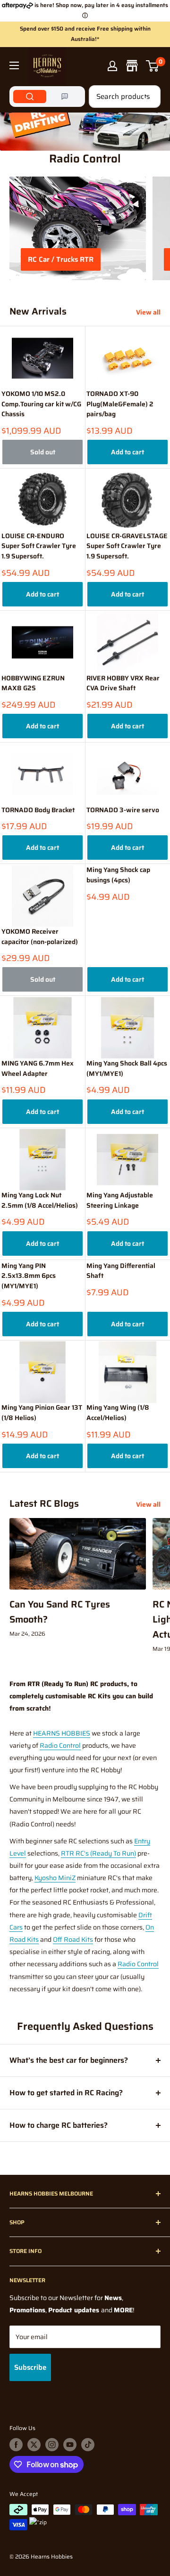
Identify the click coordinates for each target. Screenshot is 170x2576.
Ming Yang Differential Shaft (121, 1271)
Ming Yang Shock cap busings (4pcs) (118, 875)
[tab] (30, 97)
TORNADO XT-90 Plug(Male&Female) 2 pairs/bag (120, 404)
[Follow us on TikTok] (88, 2445)
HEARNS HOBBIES (62, 1733)
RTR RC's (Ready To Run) (98, 1853)
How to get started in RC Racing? (66, 2093)
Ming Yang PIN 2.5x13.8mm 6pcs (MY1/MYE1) (29, 1276)
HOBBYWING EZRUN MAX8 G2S (33, 683)
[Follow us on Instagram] (52, 2445)
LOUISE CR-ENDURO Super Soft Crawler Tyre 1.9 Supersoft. (39, 546)
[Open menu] (14, 65)
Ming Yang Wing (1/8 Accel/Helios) (118, 1413)
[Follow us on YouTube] (70, 2445)
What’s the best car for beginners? (69, 2060)
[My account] (112, 66)
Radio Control (60, 1745)
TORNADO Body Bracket (38, 810)
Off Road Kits (73, 1939)
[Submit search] (148, 97)
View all (148, 312)
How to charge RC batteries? (59, 2125)
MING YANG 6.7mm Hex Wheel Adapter (38, 1069)
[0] (153, 66)
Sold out (43, 452)
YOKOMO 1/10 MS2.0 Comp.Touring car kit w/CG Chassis (41, 404)
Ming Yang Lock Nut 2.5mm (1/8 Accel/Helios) (40, 1200)
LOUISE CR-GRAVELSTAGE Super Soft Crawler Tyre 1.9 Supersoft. (127, 546)
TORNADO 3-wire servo (123, 810)
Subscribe (30, 2367)
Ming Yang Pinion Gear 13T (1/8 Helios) (42, 1413)
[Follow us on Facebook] (16, 2445)
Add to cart (127, 452)
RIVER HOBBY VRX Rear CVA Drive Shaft (123, 683)
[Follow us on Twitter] (34, 2445)
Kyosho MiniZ (55, 1878)
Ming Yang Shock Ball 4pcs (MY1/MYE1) (127, 1069)
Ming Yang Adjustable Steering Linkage (120, 1200)
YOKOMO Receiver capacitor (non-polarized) (40, 937)
